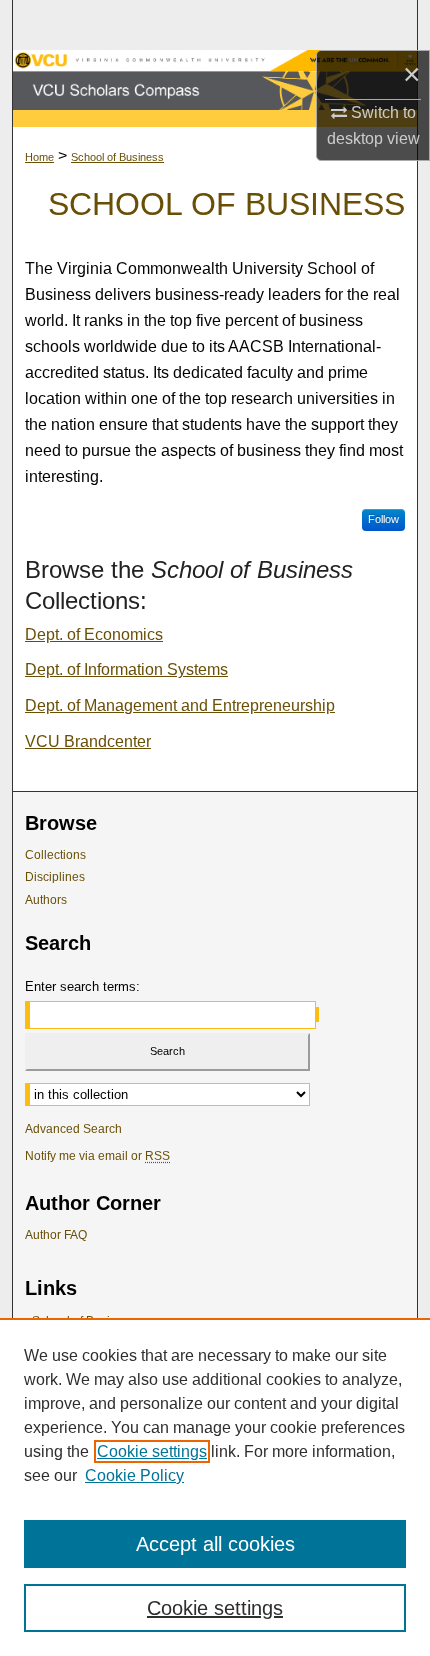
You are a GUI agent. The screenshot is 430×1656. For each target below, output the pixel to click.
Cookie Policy (134, 1475)
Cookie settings (152, 1451)
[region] (215, 1487)
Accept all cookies (215, 1544)
